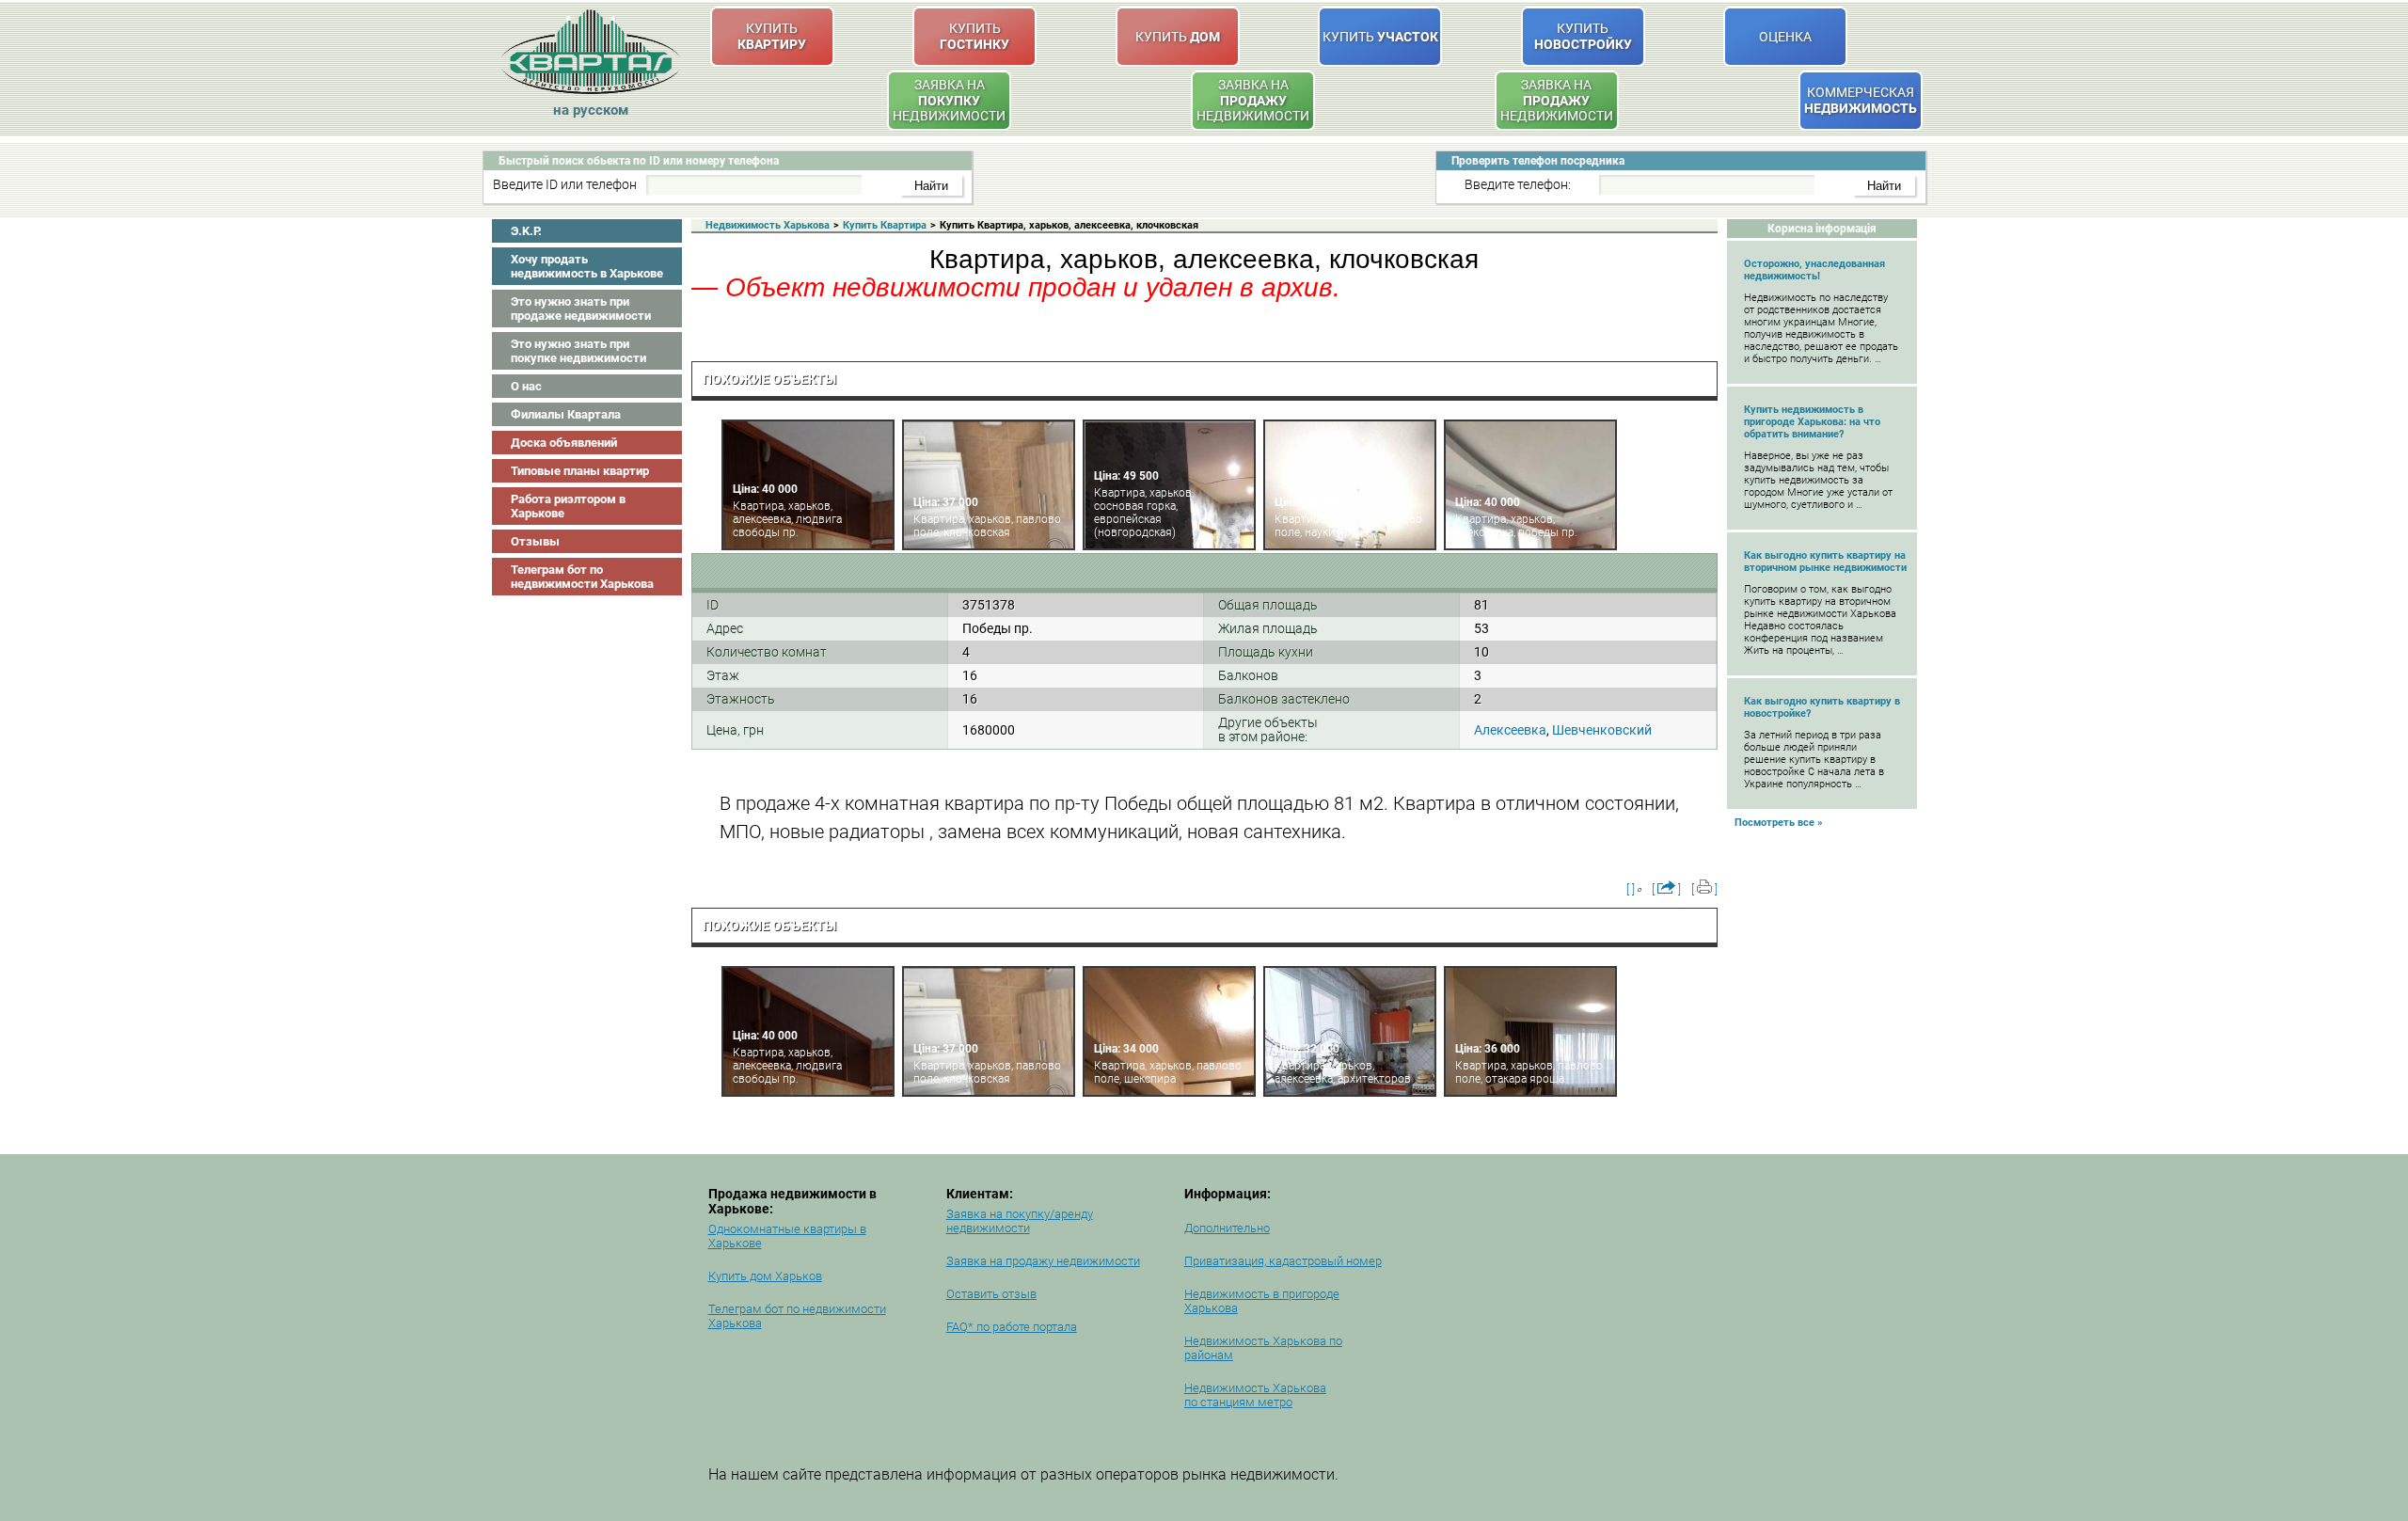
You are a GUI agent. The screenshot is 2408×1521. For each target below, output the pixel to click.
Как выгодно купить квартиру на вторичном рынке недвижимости (1825, 562)
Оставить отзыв (991, 1294)
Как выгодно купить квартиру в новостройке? (1822, 707)
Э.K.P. (526, 231)
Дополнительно (1227, 1228)
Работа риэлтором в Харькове (568, 506)
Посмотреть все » (1779, 823)
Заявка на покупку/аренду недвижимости (1020, 1221)
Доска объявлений (564, 443)
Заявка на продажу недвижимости (1043, 1261)
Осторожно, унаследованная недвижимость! (1814, 270)
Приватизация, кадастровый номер (1283, 1261)
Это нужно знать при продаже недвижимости (581, 309)
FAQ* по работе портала (1012, 1327)
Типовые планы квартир (580, 471)
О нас (526, 386)
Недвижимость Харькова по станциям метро (1255, 1395)
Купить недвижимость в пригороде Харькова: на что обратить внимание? (1812, 422)
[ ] (1631, 889)
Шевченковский (1602, 730)
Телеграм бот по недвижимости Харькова (582, 577)
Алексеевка (1510, 730)
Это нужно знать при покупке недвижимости (578, 351)
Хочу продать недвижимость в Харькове (587, 266)
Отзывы (535, 541)
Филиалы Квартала (566, 414)
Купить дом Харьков (765, 1276)
